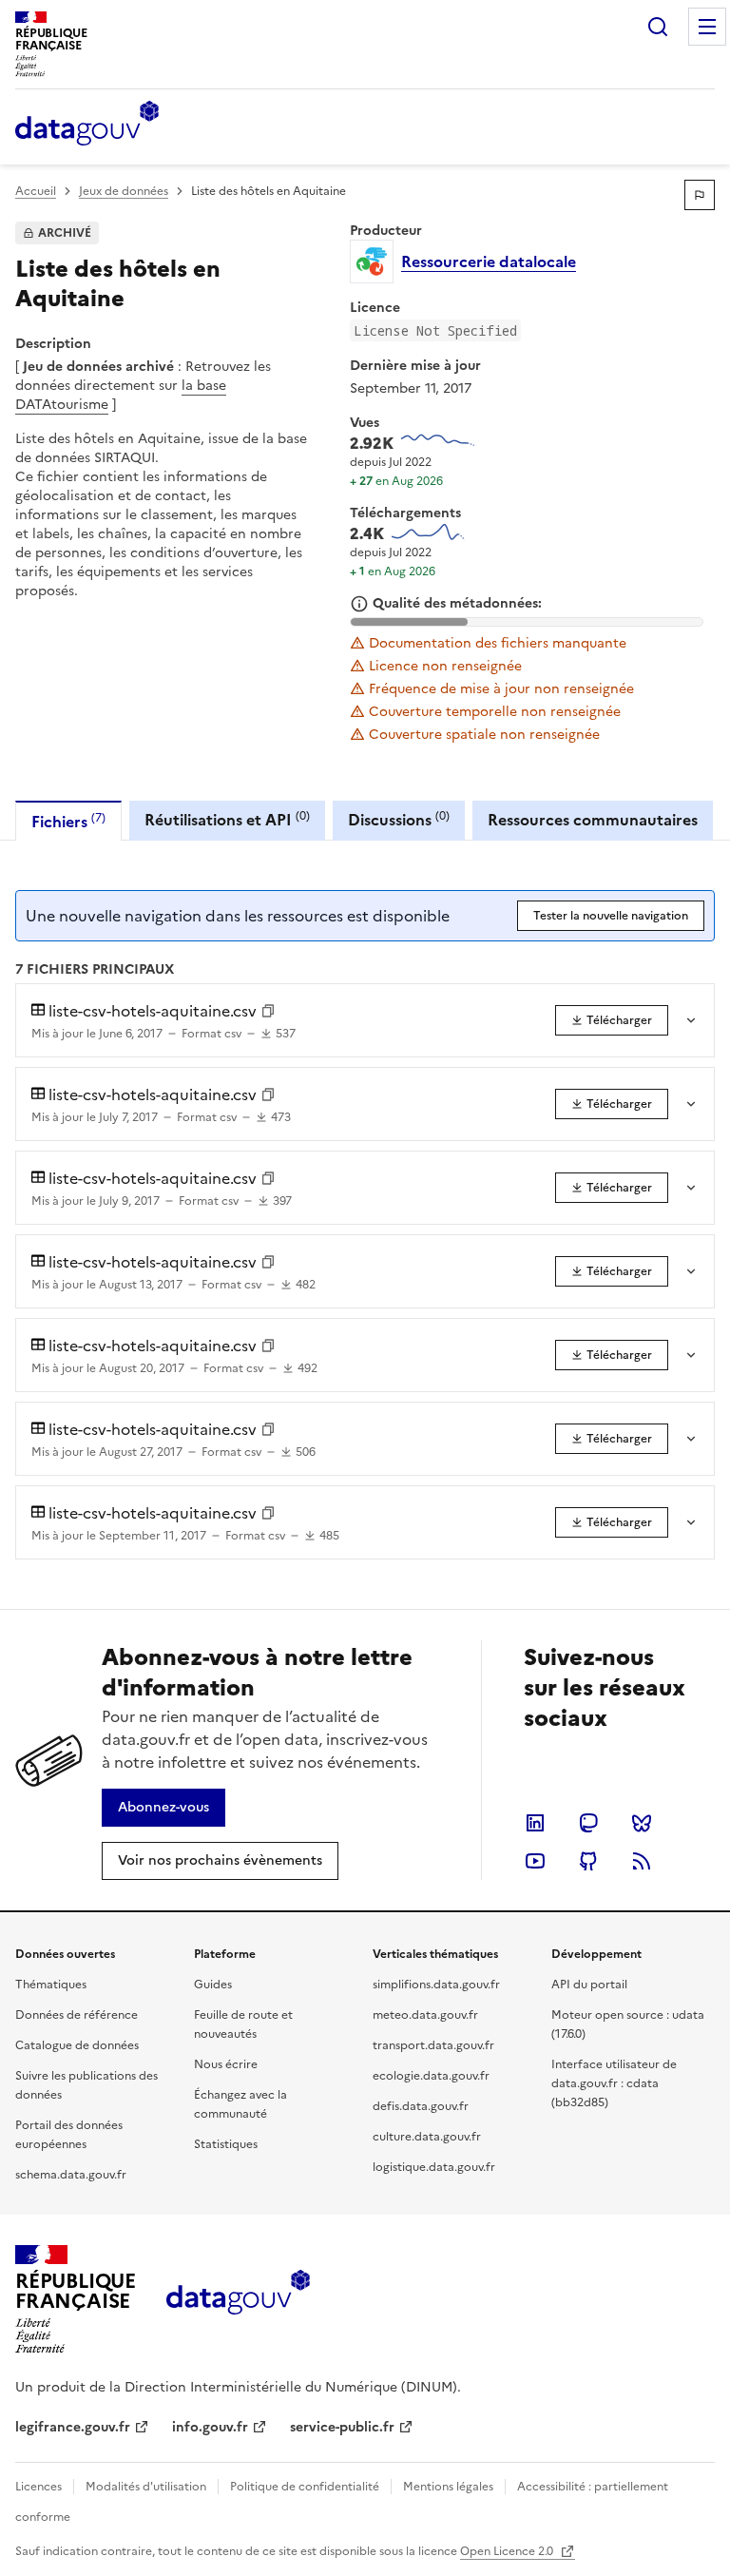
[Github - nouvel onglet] (588, 1861)
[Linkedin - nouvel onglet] (535, 1823)
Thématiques (51, 1985)
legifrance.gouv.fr (73, 2427)
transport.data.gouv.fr (433, 2045)
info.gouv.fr (210, 2427)
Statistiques (226, 2144)
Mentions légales (448, 2487)
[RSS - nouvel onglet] (642, 1861)
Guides (213, 1985)
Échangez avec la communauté (240, 2104)
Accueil (36, 191)
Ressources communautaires (593, 820)
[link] (612, 1020)
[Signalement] (700, 195)
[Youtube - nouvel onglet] (535, 1861)
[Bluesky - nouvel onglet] (642, 1823)
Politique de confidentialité (305, 2487)
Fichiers (68, 821)
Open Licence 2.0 (508, 2551)
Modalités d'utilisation (146, 2487)
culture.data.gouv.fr (427, 2137)
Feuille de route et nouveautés (243, 2024)
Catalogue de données (77, 2045)
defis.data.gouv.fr (421, 2106)
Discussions (399, 819)
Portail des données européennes (69, 2135)
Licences (38, 2487)
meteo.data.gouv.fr (425, 2015)
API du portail (589, 1985)
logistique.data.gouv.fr (434, 2167)
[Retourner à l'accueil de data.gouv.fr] (87, 125)
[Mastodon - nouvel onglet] (588, 1823)
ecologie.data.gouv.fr (431, 2076)
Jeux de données (124, 191)
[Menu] (707, 27)
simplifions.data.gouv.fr (436, 1985)
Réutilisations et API (227, 819)
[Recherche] (658, 27)
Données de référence (77, 2015)
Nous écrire (226, 2064)
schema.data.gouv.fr (71, 2175)
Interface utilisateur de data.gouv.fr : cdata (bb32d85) (614, 2083)
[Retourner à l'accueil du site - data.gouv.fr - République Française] (238, 2299)
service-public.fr (342, 2427)
